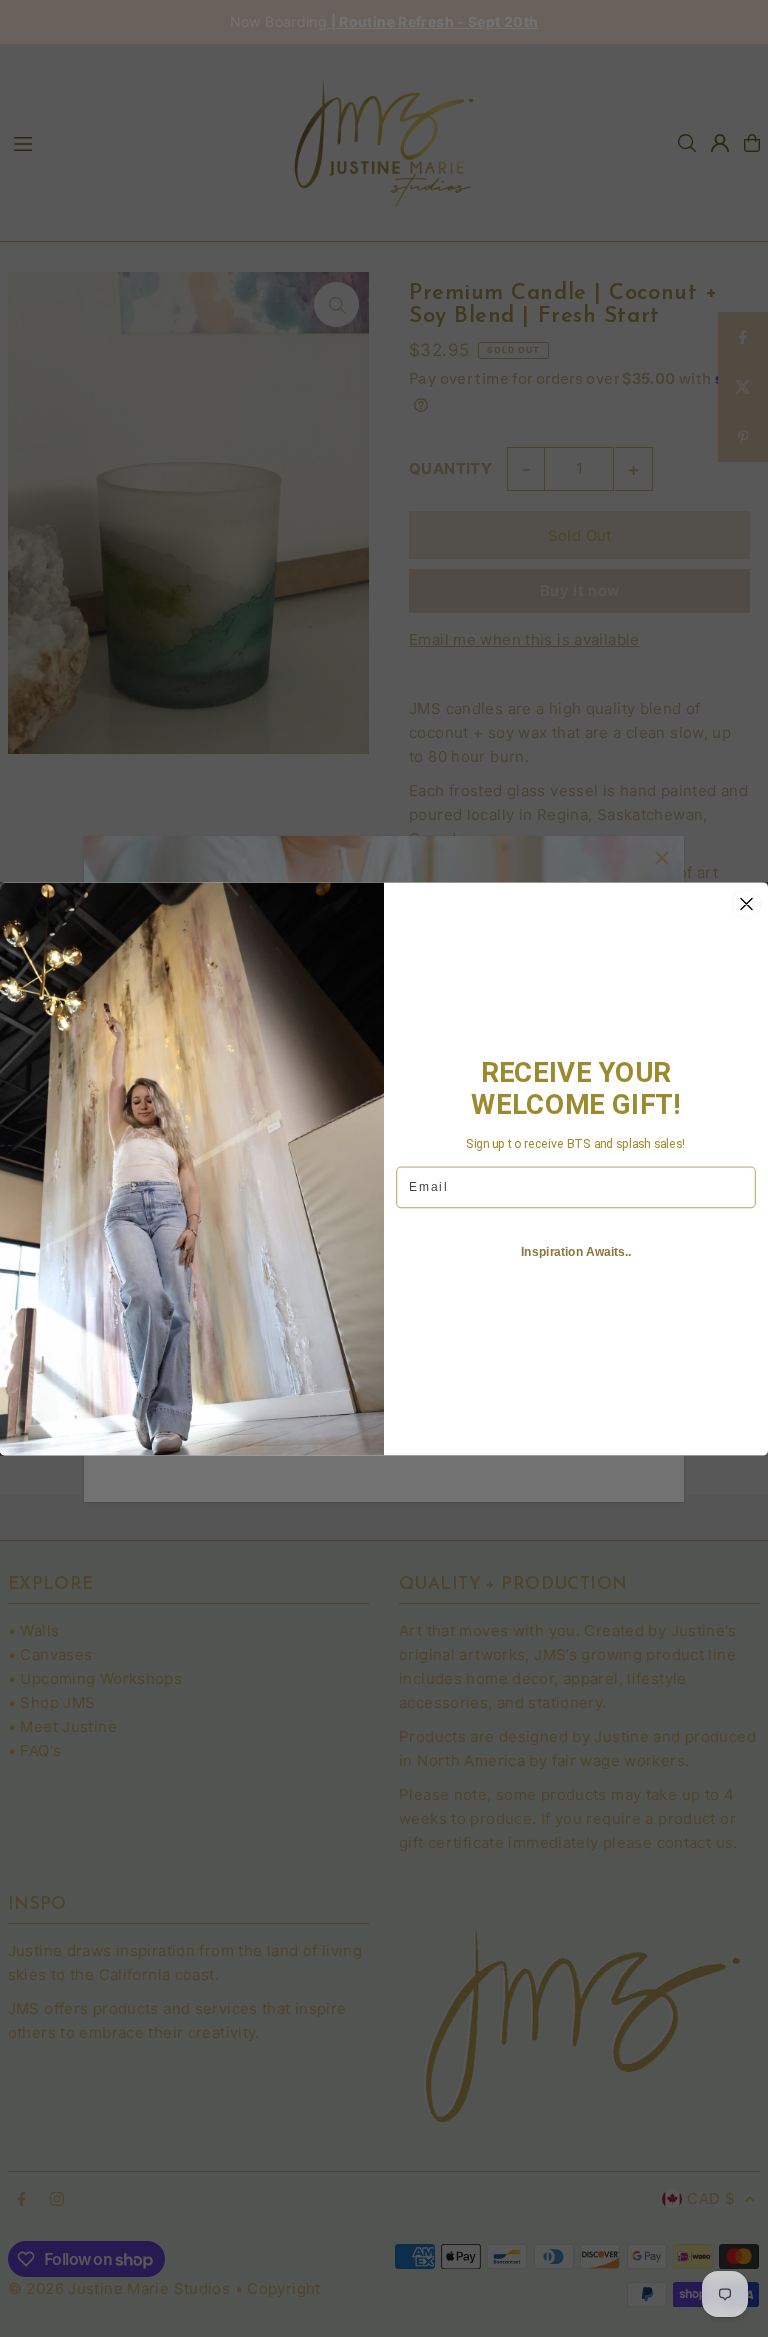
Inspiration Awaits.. (576, 1251)
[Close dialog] (747, 904)
